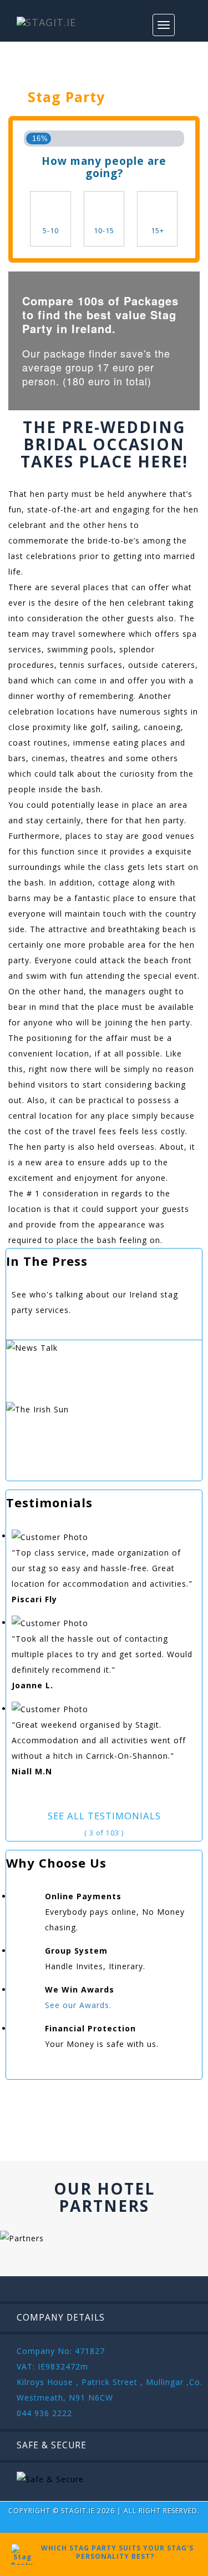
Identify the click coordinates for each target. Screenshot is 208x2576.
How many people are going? (104, 167)
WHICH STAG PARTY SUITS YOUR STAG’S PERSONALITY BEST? (115, 2552)
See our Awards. (78, 2005)
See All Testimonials (104, 1816)
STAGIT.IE (78, 2511)
